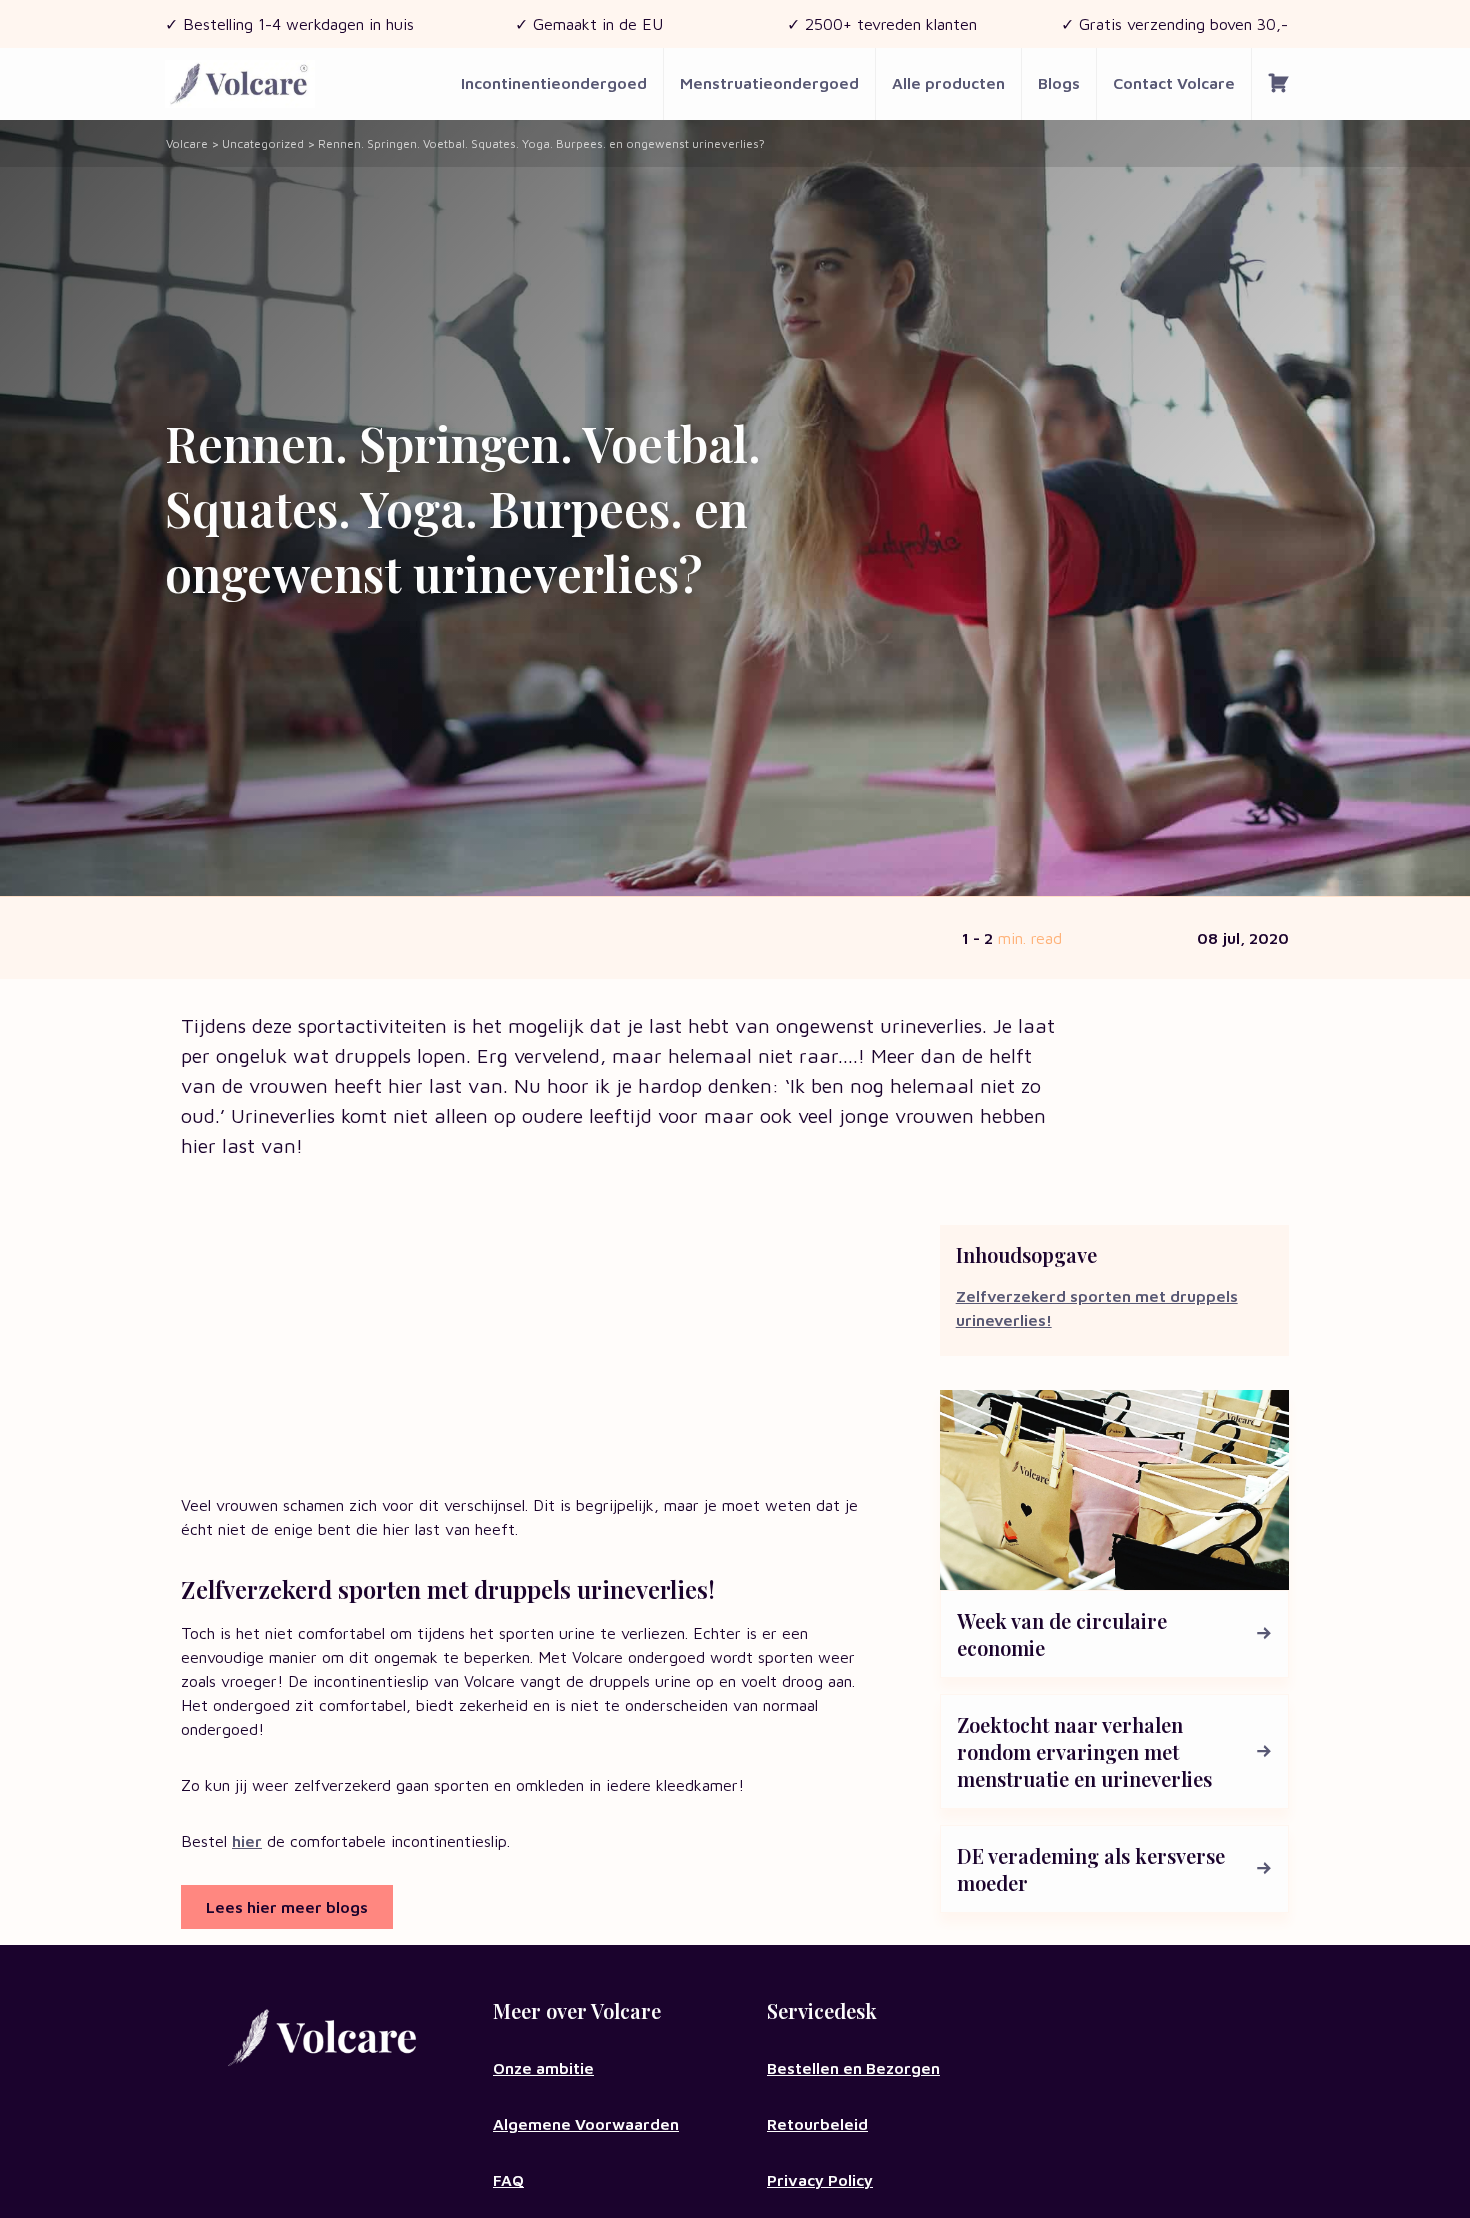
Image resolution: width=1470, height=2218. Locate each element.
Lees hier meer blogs (287, 1907)
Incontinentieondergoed (554, 83)
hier (247, 1841)
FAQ (508, 2180)
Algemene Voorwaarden (586, 2124)
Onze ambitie (543, 2068)
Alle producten (948, 83)
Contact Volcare (1174, 83)
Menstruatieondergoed (769, 83)
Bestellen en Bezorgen (853, 2068)
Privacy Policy (820, 2180)
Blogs (1059, 83)
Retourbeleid (817, 2124)
